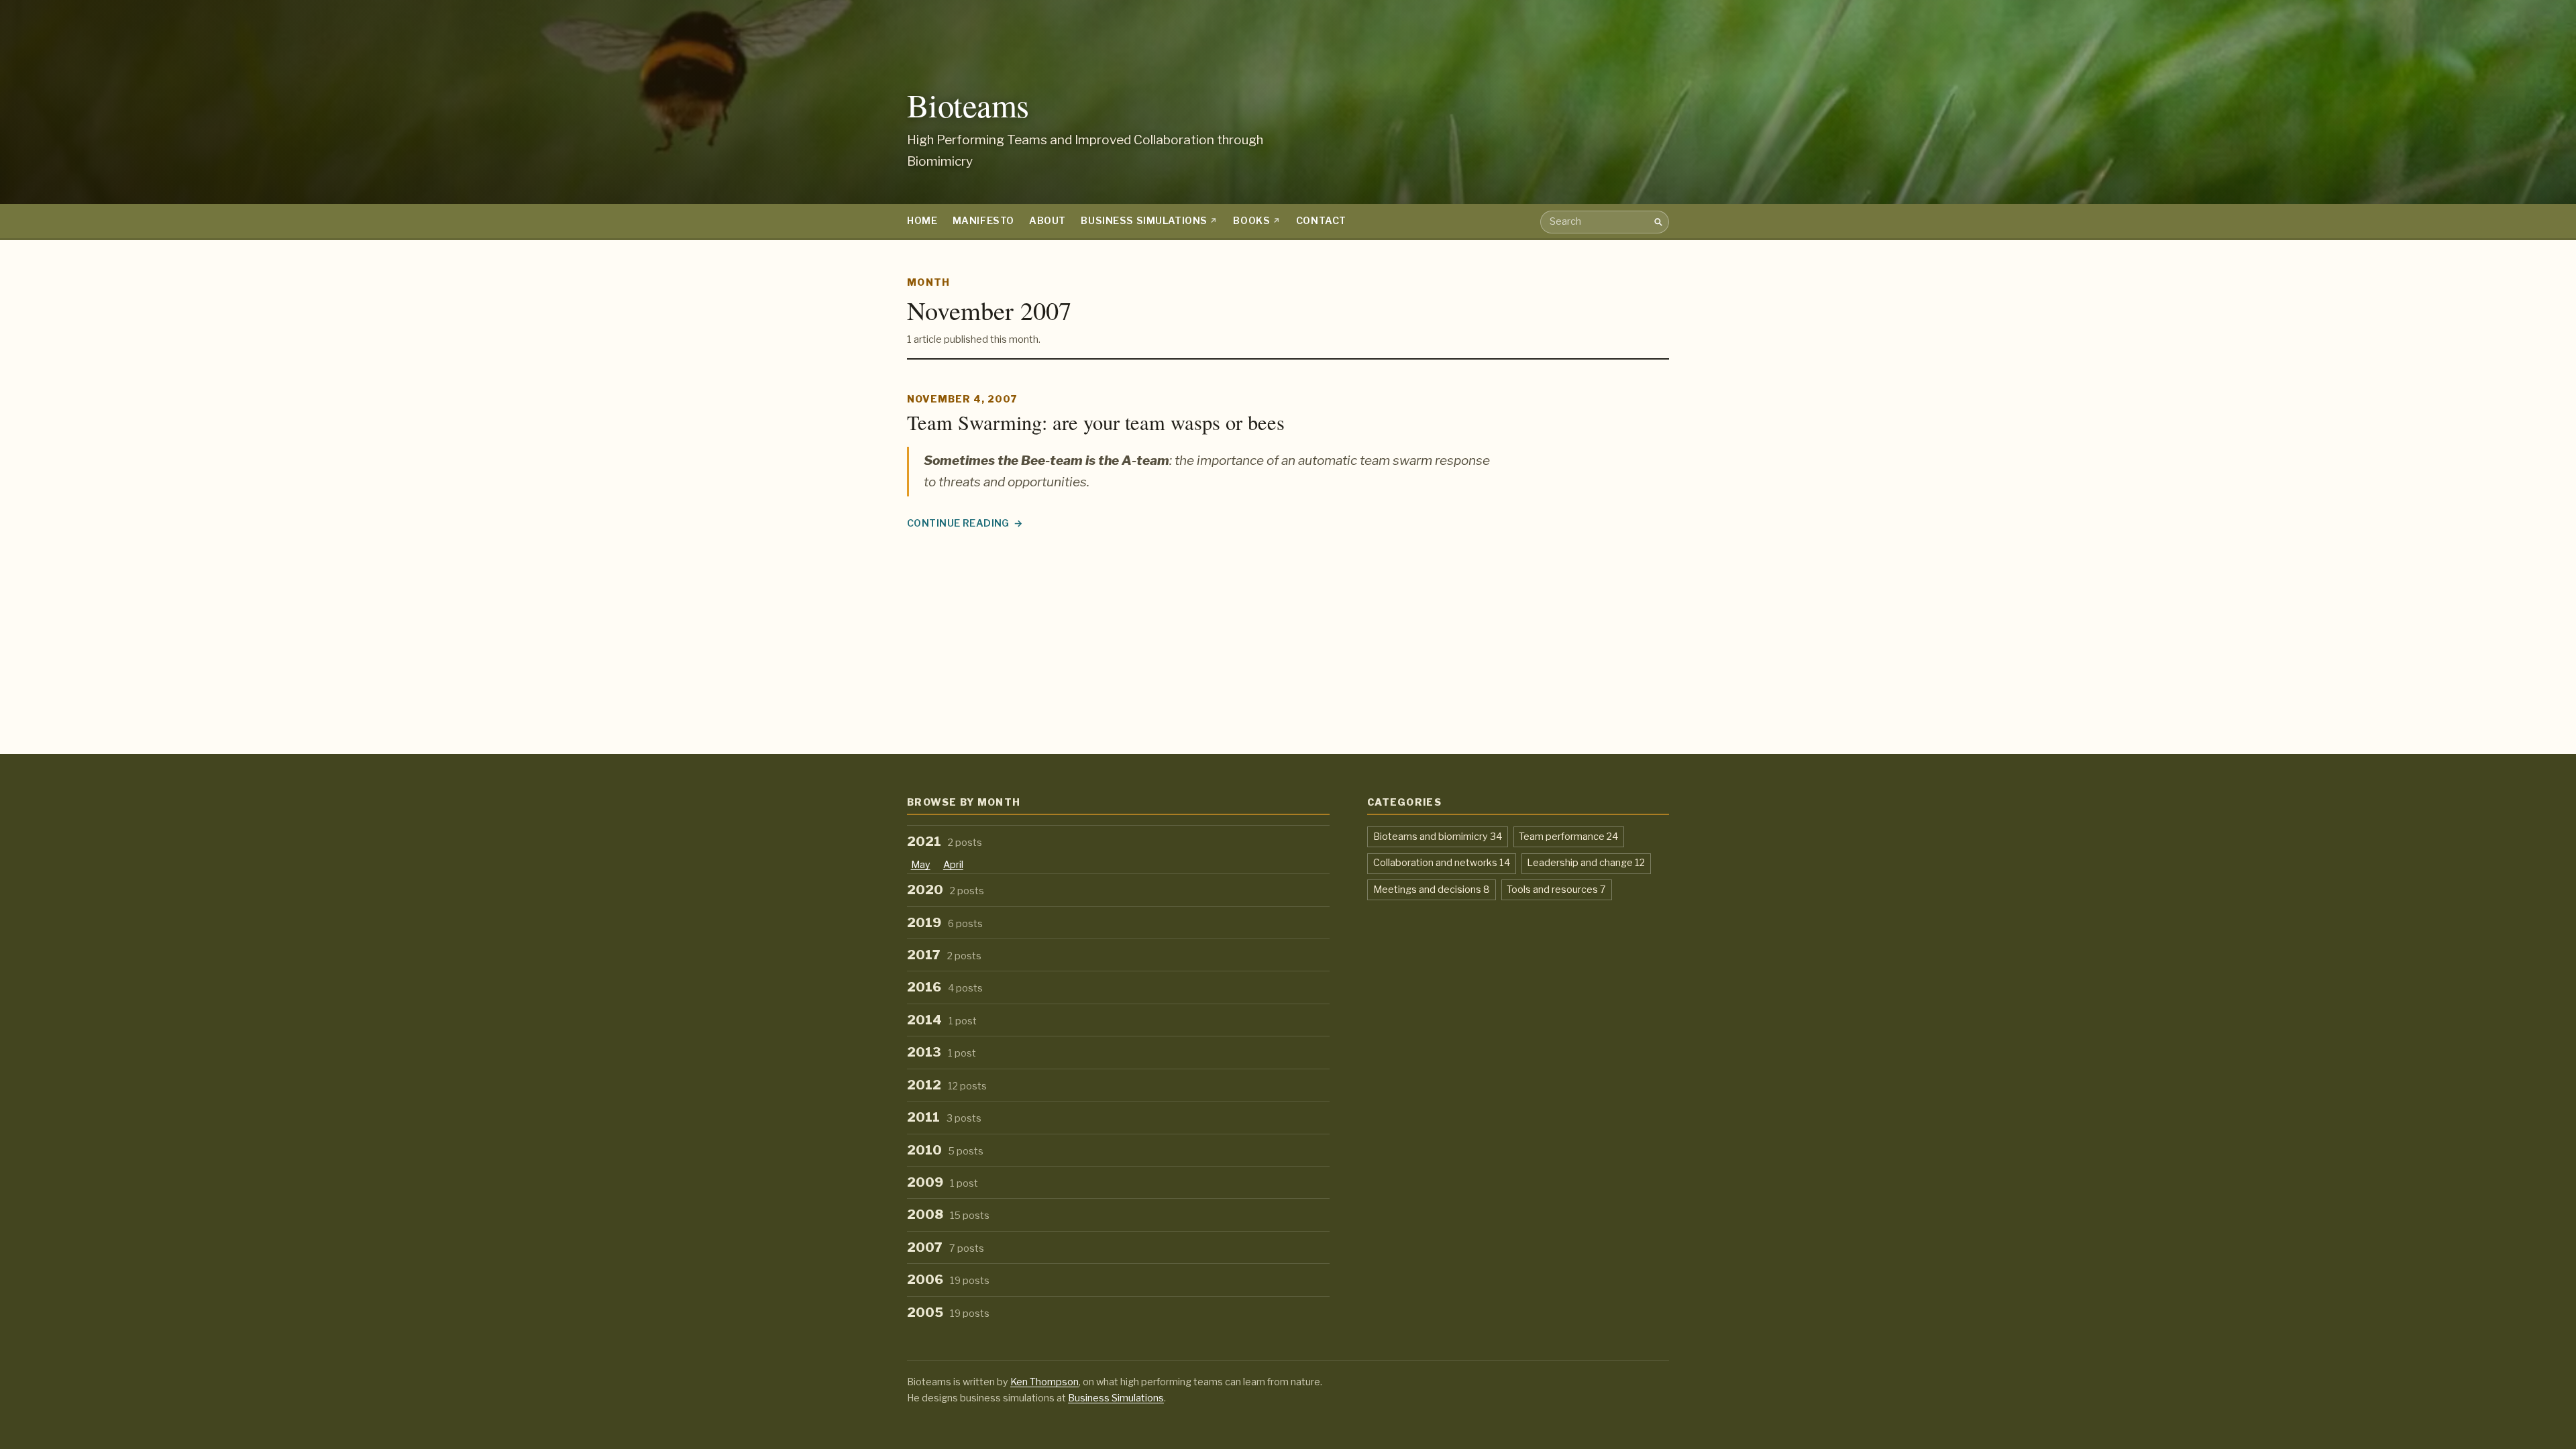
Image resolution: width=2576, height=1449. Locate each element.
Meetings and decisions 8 (1432, 889)
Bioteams (968, 105)
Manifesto (983, 221)
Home (922, 221)
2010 (945, 1150)
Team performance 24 (1568, 836)
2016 (945, 987)
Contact (1321, 221)
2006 (948, 1280)
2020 (946, 890)
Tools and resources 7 (1556, 889)
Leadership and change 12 (1586, 862)
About (1048, 221)
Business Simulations (1144, 221)
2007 (946, 1247)
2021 (945, 842)
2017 (944, 955)
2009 (943, 1182)
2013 (942, 1052)
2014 (942, 1020)
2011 (944, 1117)
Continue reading (965, 524)
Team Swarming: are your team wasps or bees (1096, 422)
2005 (948, 1312)
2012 (947, 1085)
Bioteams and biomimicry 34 (1438, 836)
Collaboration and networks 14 (1442, 862)
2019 (945, 923)
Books (1251, 221)
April (953, 865)
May (921, 865)
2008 (948, 1215)
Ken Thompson (1044, 1382)
